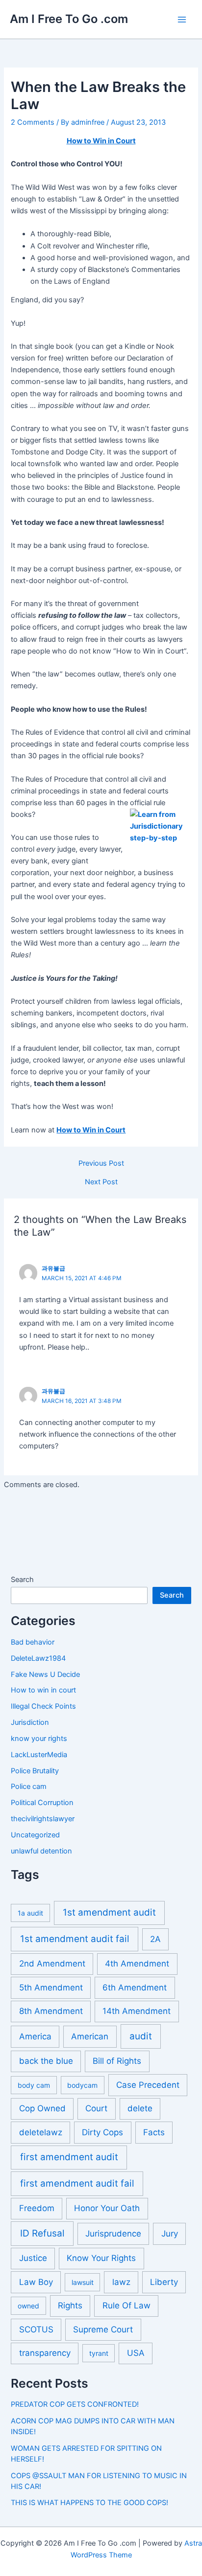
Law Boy (36, 2282)
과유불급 (53, 1268)
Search (22, 1580)
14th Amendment (137, 2011)
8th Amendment (51, 2011)
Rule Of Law (126, 2305)
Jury (170, 2234)
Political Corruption (42, 1803)
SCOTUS (36, 2329)
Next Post (101, 1182)
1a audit (30, 1913)
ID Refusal (42, 2233)
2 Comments (33, 122)
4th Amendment (137, 1964)
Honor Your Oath (107, 2208)
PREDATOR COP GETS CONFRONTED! (75, 2404)
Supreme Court (103, 2329)
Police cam (29, 1786)
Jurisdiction (30, 1722)
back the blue (46, 2061)
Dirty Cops (102, 2132)
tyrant (99, 2353)
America (35, 2036)
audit (141, 2036)
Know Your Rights (101, 2258)
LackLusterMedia (39, 1755)
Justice (33, 2258)
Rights (70, 2305)
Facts (154, 2132)
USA (136, 2353)
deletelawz (41, 2132)
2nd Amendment (52, 1964)
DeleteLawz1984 (38, 1658)
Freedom (37, 2208)
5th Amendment (51, 1988)
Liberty (164, 2282)
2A (155, 1939)
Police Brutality (35, 1771)
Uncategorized (35, 1835)
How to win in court (43, 1690)
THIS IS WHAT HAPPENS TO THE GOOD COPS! (89, 2503)
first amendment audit (69, 2157)
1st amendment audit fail (75, 1939)
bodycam (82, 2085)
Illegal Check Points (43, 1706)
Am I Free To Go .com (69, 19)
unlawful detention (41, 1851)
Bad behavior (33, 1642)
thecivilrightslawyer (43, 1819)
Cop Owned (42, 2108)
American (90, 2036)
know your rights (39, 1739)
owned (28, 2306)
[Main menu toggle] (182, 20)
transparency (45, 2353)
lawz (121, 2282)
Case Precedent (148, 2085)
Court (96, 2108)
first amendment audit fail (77, 2183)
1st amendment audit (109, 1912)
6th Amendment (135, 1988)
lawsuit (83, 2282)
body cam (34, 2085)
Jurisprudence (113, 2234)
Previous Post (101, 1164)
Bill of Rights (117, 2061)
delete (140, 2108)
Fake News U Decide (45, 1674)
